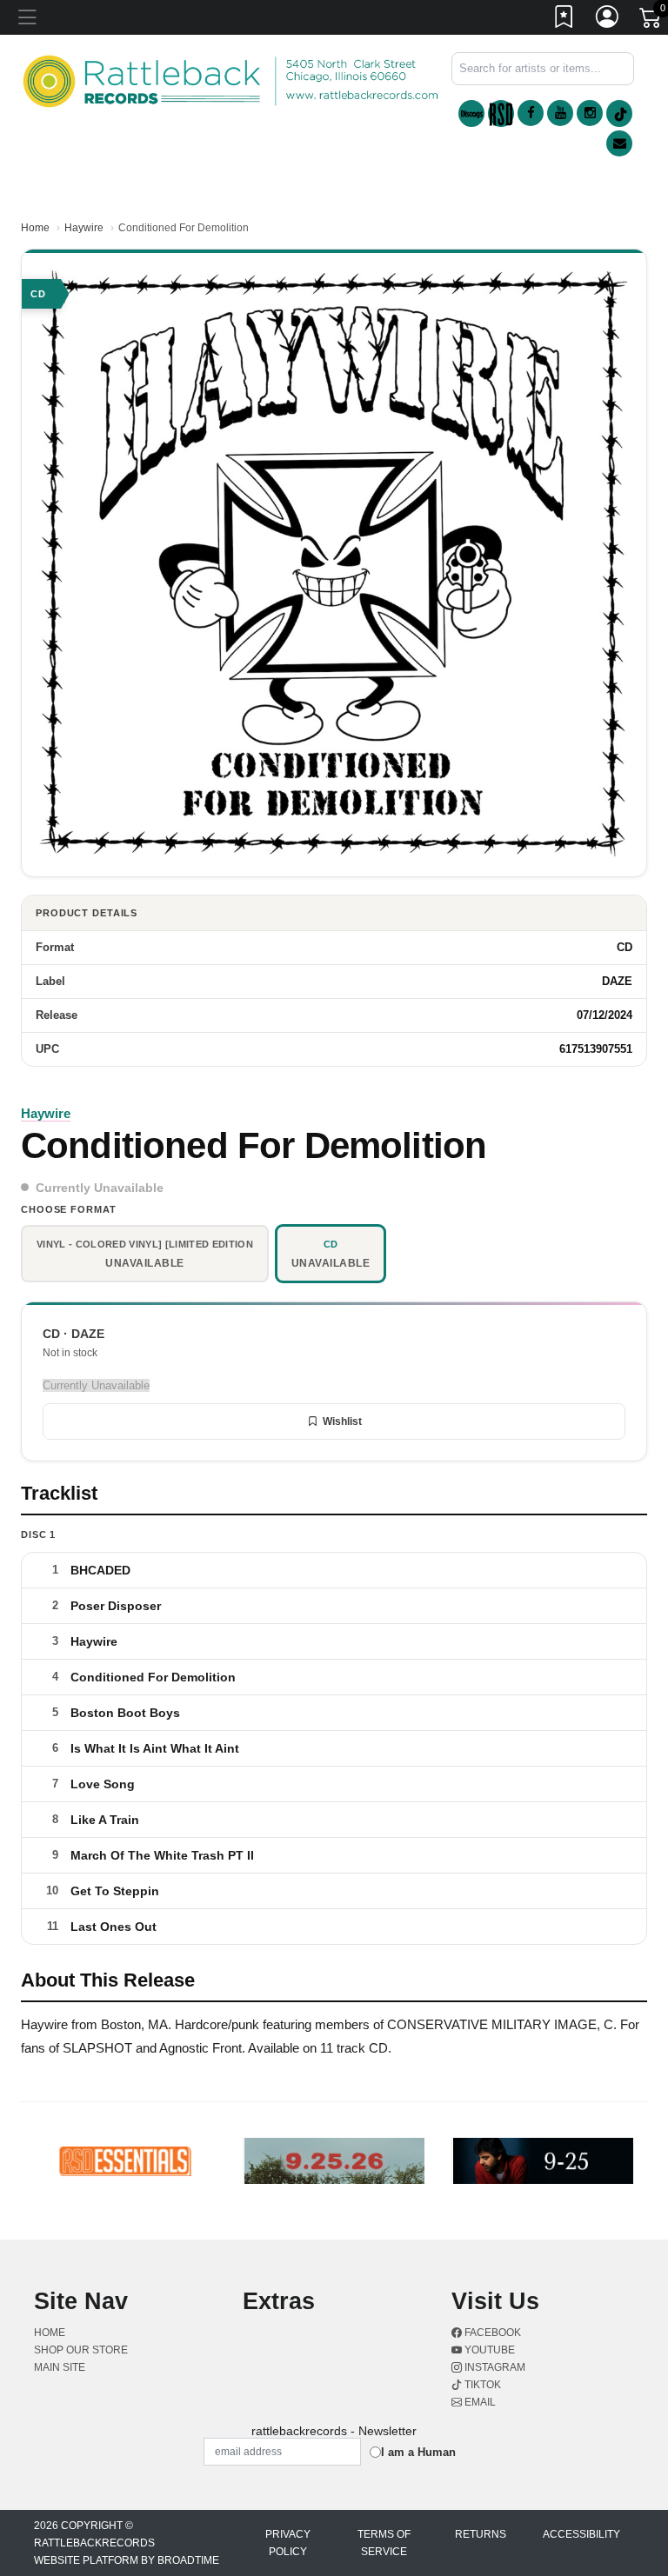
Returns (481, 2534)
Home (35, 228)
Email (479, 2402)
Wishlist (342, 1421)
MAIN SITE (60, 2367)
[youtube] (560, 113)
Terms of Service (384, 2543)
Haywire (84, 228)
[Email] (619, 143)
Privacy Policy (288, 2543)
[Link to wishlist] (564, 20)
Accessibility (581, 2534)
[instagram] (590, 113)
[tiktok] (619, 113)
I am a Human (418, 2452)
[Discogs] (471, 113)
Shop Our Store (81, 2350)
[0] (651, 21)
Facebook (491, 2333)
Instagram (494, 2367)
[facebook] (531, 113)
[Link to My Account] (608, 20)
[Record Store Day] (501, 113)
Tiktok (481, 2385)
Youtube (488, 2350)
